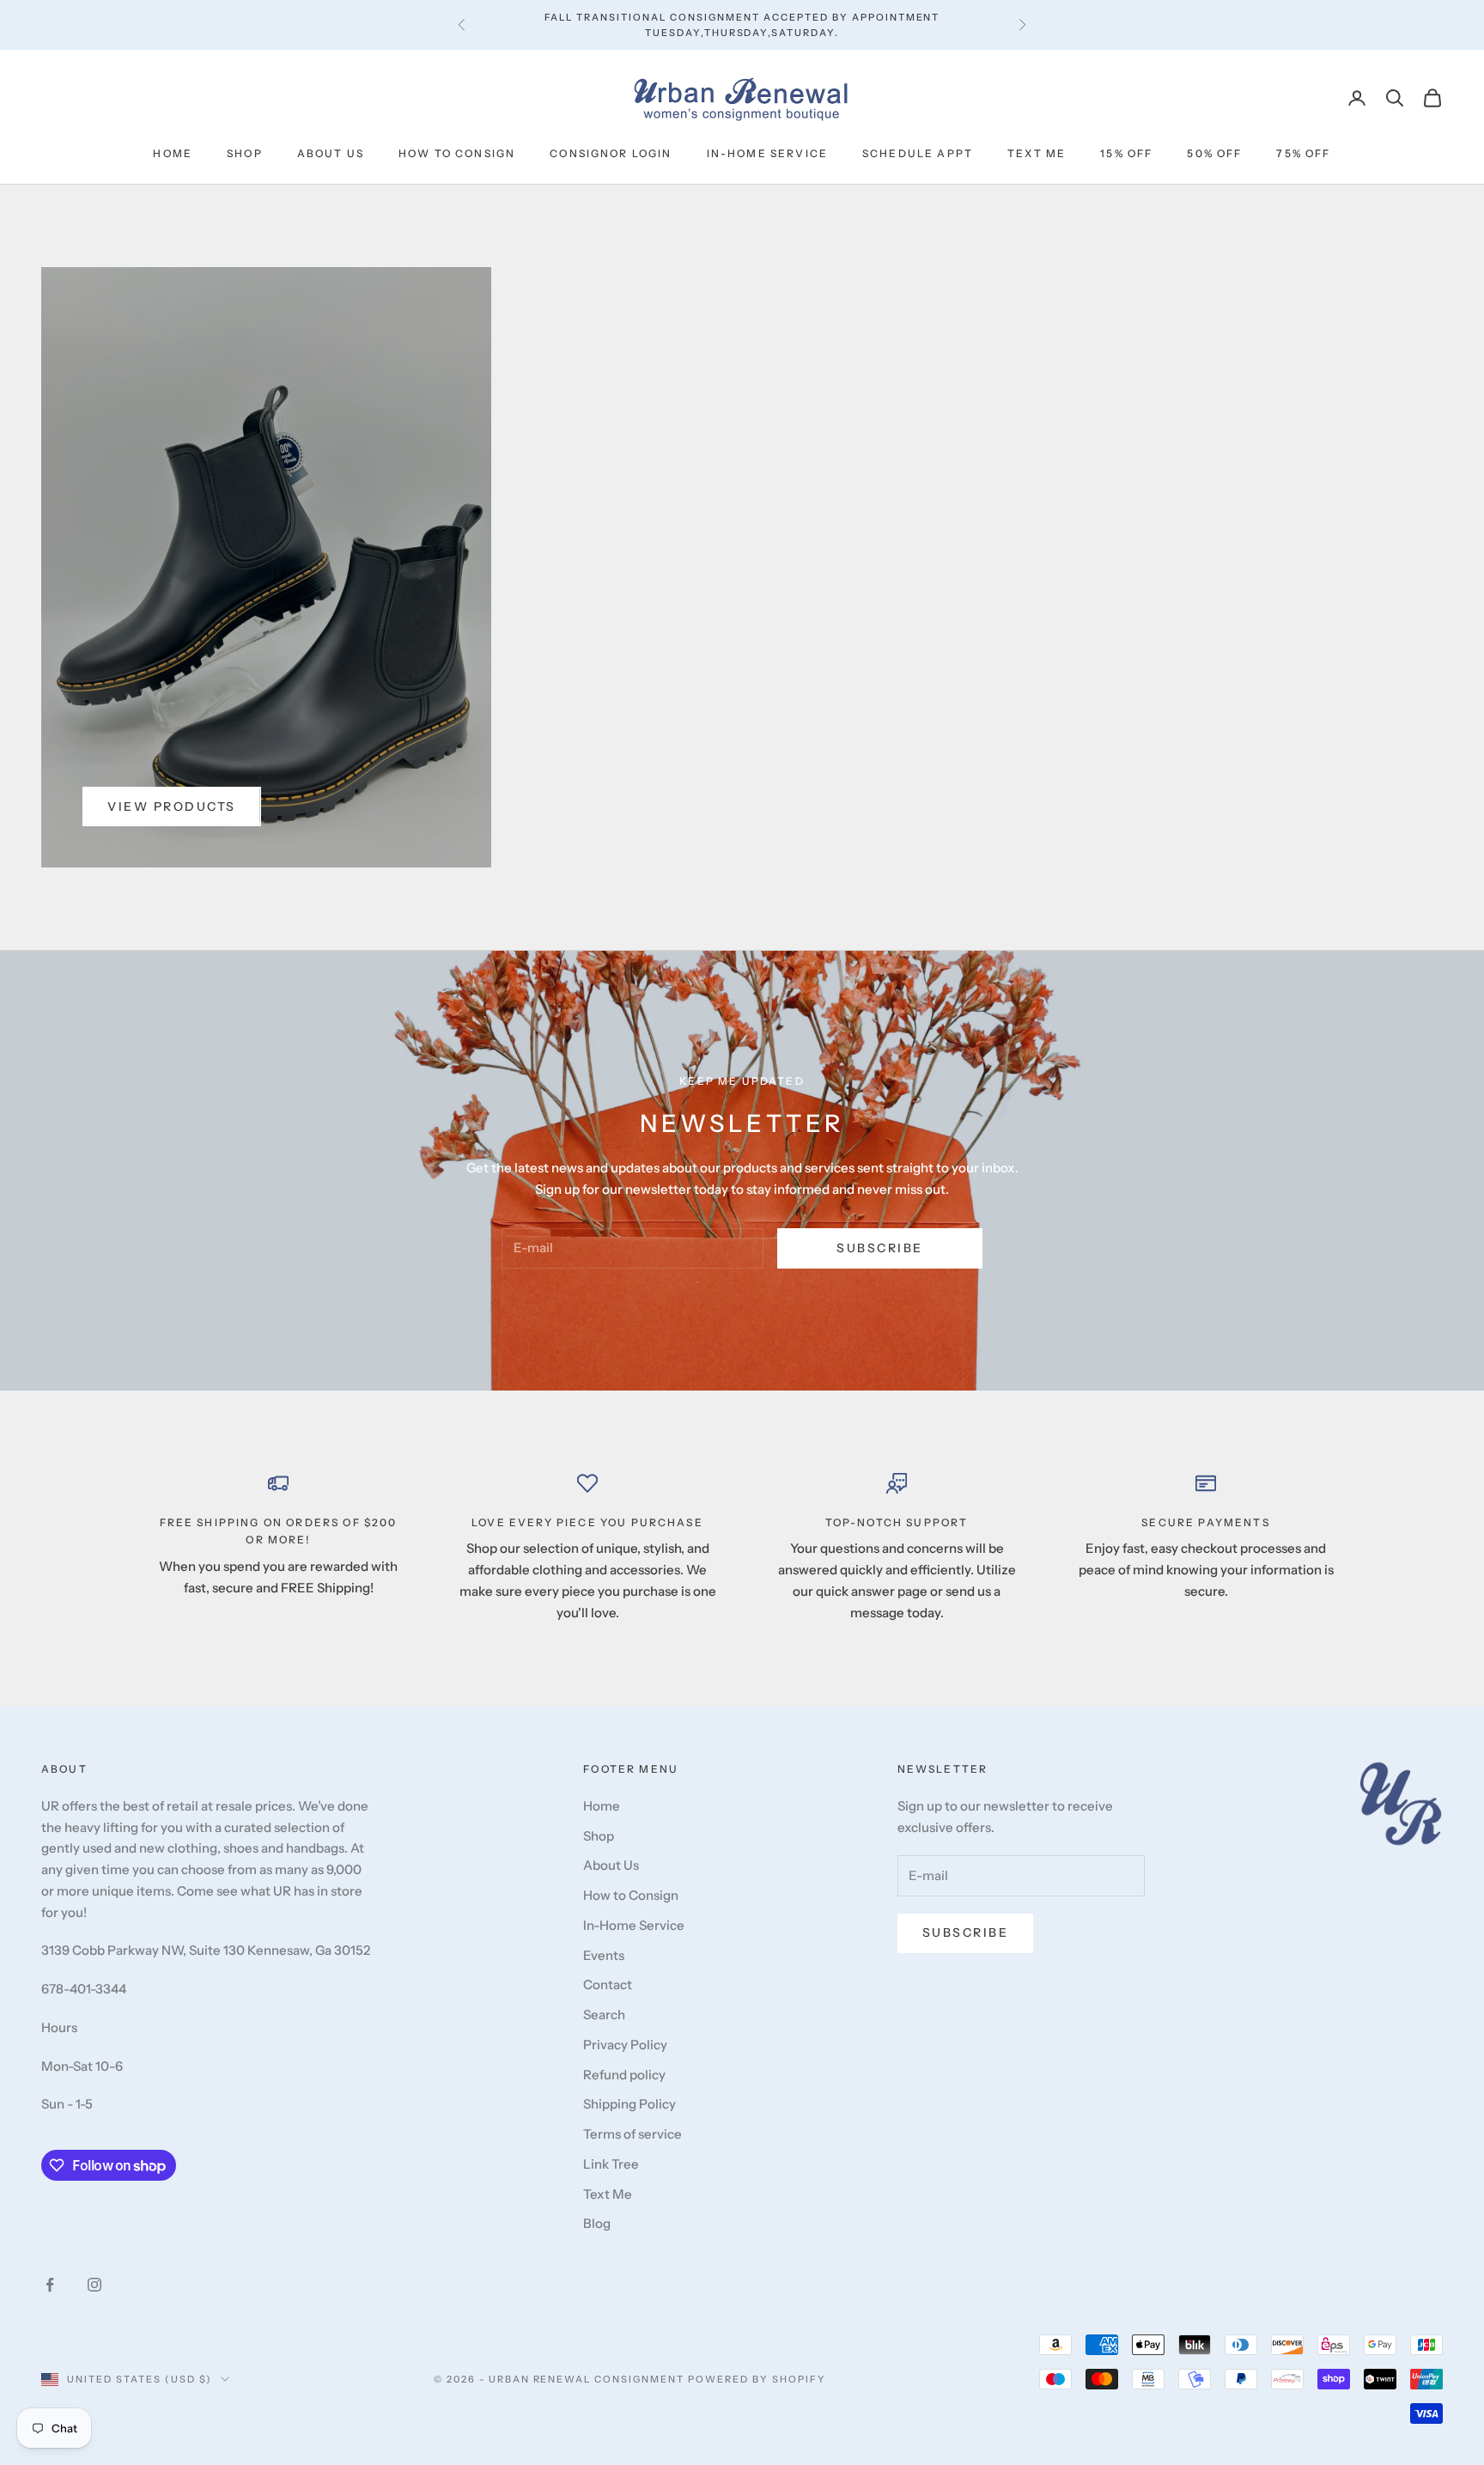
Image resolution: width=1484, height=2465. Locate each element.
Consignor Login (611, 153)
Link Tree (611, 2164)
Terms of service (633, 2134)
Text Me (1037, 153)
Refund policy (624, 2075)
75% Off (1303, 153)
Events (604, 1955)
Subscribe (880, 1248)
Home (173, 153)
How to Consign (457, 153)
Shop (245, 153)
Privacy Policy (625, 2045)
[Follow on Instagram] (94, 2285)
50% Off (1214, 153)
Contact (608, 1984)
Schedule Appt (918, 153)
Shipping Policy (629, 2104)
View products (172, 806)
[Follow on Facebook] (50, 2285)
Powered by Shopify (757, 2379)
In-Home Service (767, 153)
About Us (331, 153)
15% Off (1126, 153)
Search (604, 2015)
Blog (597, 2223)
